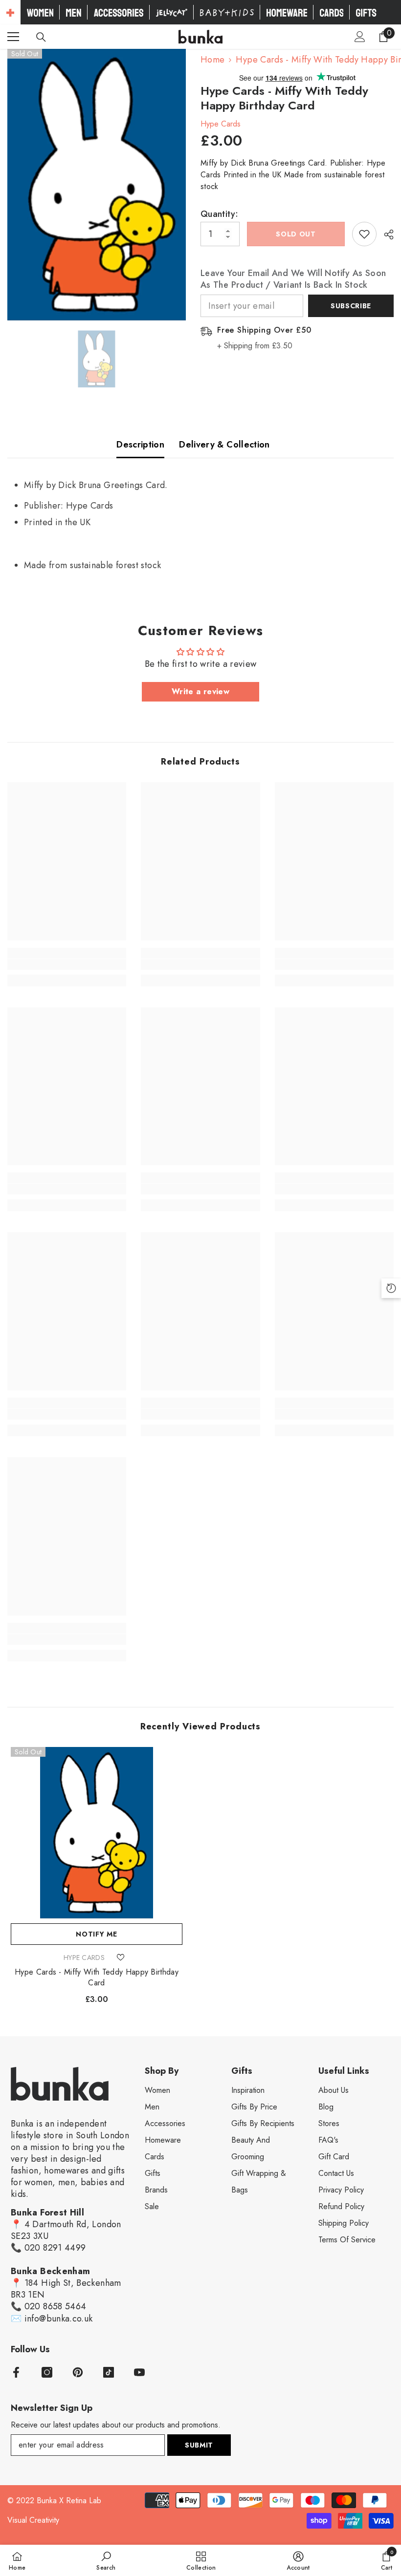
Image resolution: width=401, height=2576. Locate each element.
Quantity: (219, 214)
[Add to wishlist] (364, 234)
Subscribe (351, 306)
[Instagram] (47, 2372)
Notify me (96, 1934)
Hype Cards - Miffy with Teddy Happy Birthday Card (97, 1978)
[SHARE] (385, 234)
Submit (199, 2445)
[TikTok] (109, 2372)
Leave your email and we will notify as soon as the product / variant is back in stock (293, 279)
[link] (67, 964)
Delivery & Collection (224, 445)
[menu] (13, 37)
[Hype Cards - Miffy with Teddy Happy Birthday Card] (97, 1833)
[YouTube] (139, 2372)
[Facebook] (16, 2372)
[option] (97, 185)
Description (140, 445)
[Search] (41, 37)
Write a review (200, 692)
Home (212, 60)
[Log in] (360, 37)
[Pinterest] (78, 2372)
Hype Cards (221, 124)
